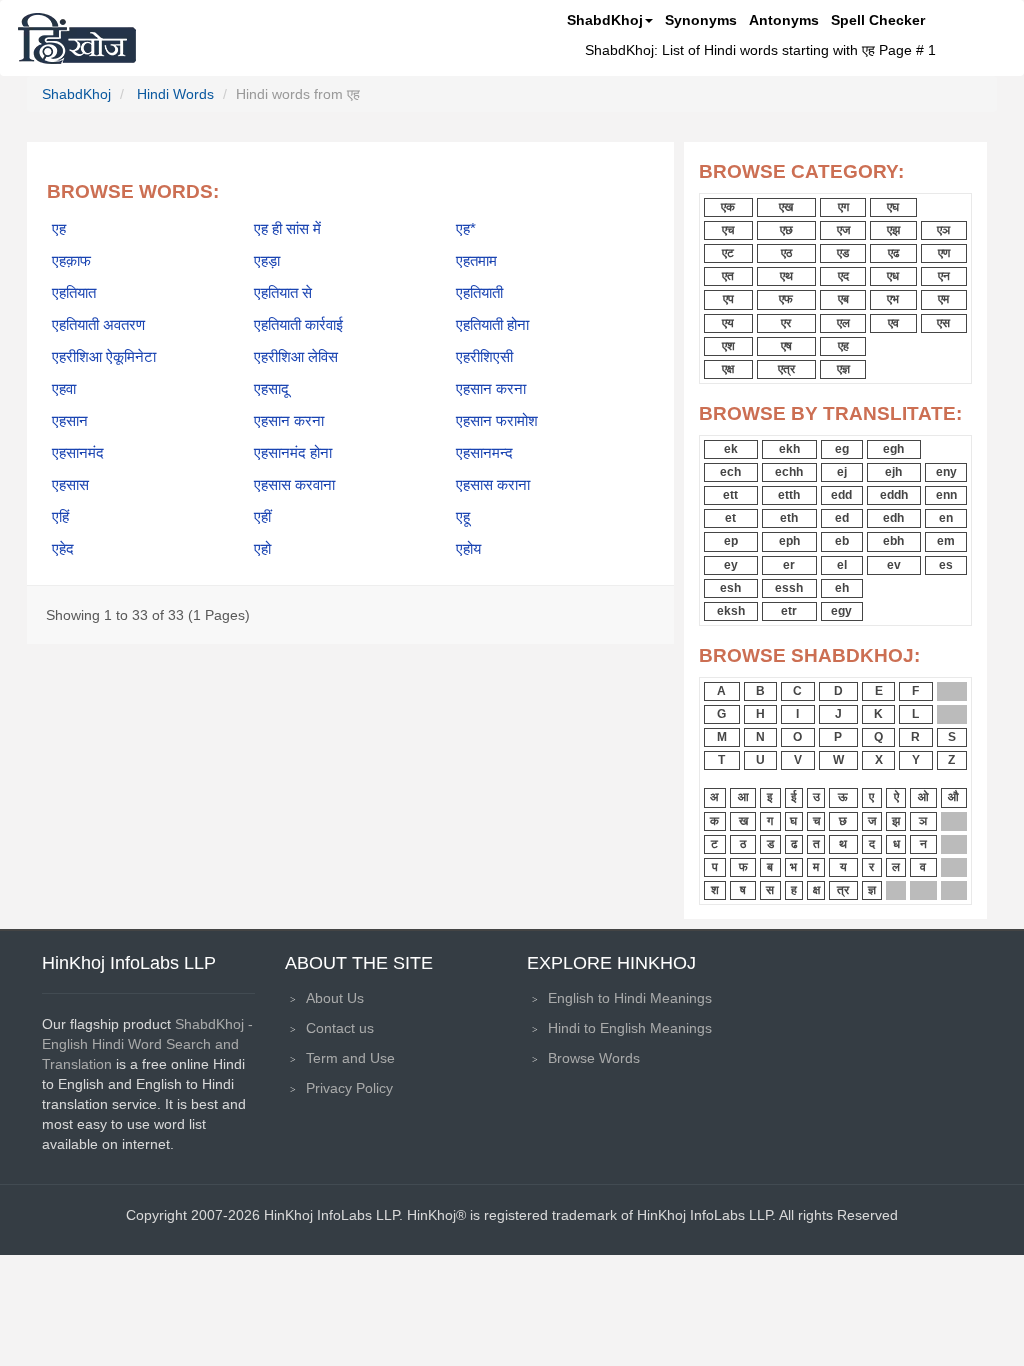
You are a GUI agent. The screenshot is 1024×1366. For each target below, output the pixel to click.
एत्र (786, 369)
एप (728, 299)
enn (946, 495)
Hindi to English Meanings (630, 1028)
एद (843, 276)
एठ (786, 253)
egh (893, 449)
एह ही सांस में (287, 229)
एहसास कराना (493, 485)
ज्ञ (872, 890)
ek (731, 449)
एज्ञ (843, 369)
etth (789, 495)
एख (786, 207)
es (946, 565)
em (946, 541)
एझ (893, 230)
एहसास (70, 485)
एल (843, 323)
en (946, 518)
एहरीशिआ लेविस (296, 357)
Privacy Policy (349, 1088)
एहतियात (74, 293)
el (842, 565)
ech (730, 472)
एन (944, 276)
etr (789, 611)
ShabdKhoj (605, 20)
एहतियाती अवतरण (98, 325)
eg (842, 449)
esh (730, 588)
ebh (893, 541)
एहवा (64, 389)
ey (731, 565)
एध (893, 276)
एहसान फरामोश (497, 421)
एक (728, 207)
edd (841, 495)
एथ (786, 276)
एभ (893, 299)
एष (786, 346)
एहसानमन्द (484, 453)
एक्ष (728, 369)
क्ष (816, 890)
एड (843, 253)
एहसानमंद (78, 453)
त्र (843, 890)
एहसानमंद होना (293, 453)
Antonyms (784, 20)
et (730, 518)
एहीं (262, 517)
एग (843, 207)
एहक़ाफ (71, 261)
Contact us (340, 1028)
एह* (466, 229)
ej (842, 472)
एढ (893, 253)
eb (842, 541)
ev (894, 565)
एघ (893, 207)
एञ (943, 230)
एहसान (70, 421)
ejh (893, 472)
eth (789, 518)
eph (789, 541)
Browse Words (594, 1058)
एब (843, 299)
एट (728, 253)
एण (944, 253)
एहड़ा (267, 261)
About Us (335, 998)
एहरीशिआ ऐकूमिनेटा (104, 357)
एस (943, 323)
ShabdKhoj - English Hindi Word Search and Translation (147, 1044)
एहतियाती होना (492, 325)
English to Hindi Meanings (630, 998)
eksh (731, 611)
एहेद (63, 549)
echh (789, 472)
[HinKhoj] (77, 38)
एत (728, 276)
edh (893, 518)
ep (731, 541)
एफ (786, 299)
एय (728, 323)
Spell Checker (878, 20)
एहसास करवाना (294, 485)
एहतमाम (476, 261)
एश (728, 346)
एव (893, 323)
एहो (262, 549)
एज (843, 230)
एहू (463, 517)
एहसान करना (491, 389)
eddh (894, 495)
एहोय (468, 549)
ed (842, 518)
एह (59, 229)
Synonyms (701, 20)
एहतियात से (283, 293)
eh (842, 588)
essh (789, 588)
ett (730, 495)
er (789, 565)
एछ (786, 230)
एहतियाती (479, 293)
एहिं (60, 517)
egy (841, 611)
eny (946, 472)
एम (943, 299)
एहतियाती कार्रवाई (298, 325)
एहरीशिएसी (484, 357)
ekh (789, 449)
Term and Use (350, 1058)
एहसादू (271, 389)
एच (728, 230)
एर (786, 323)
